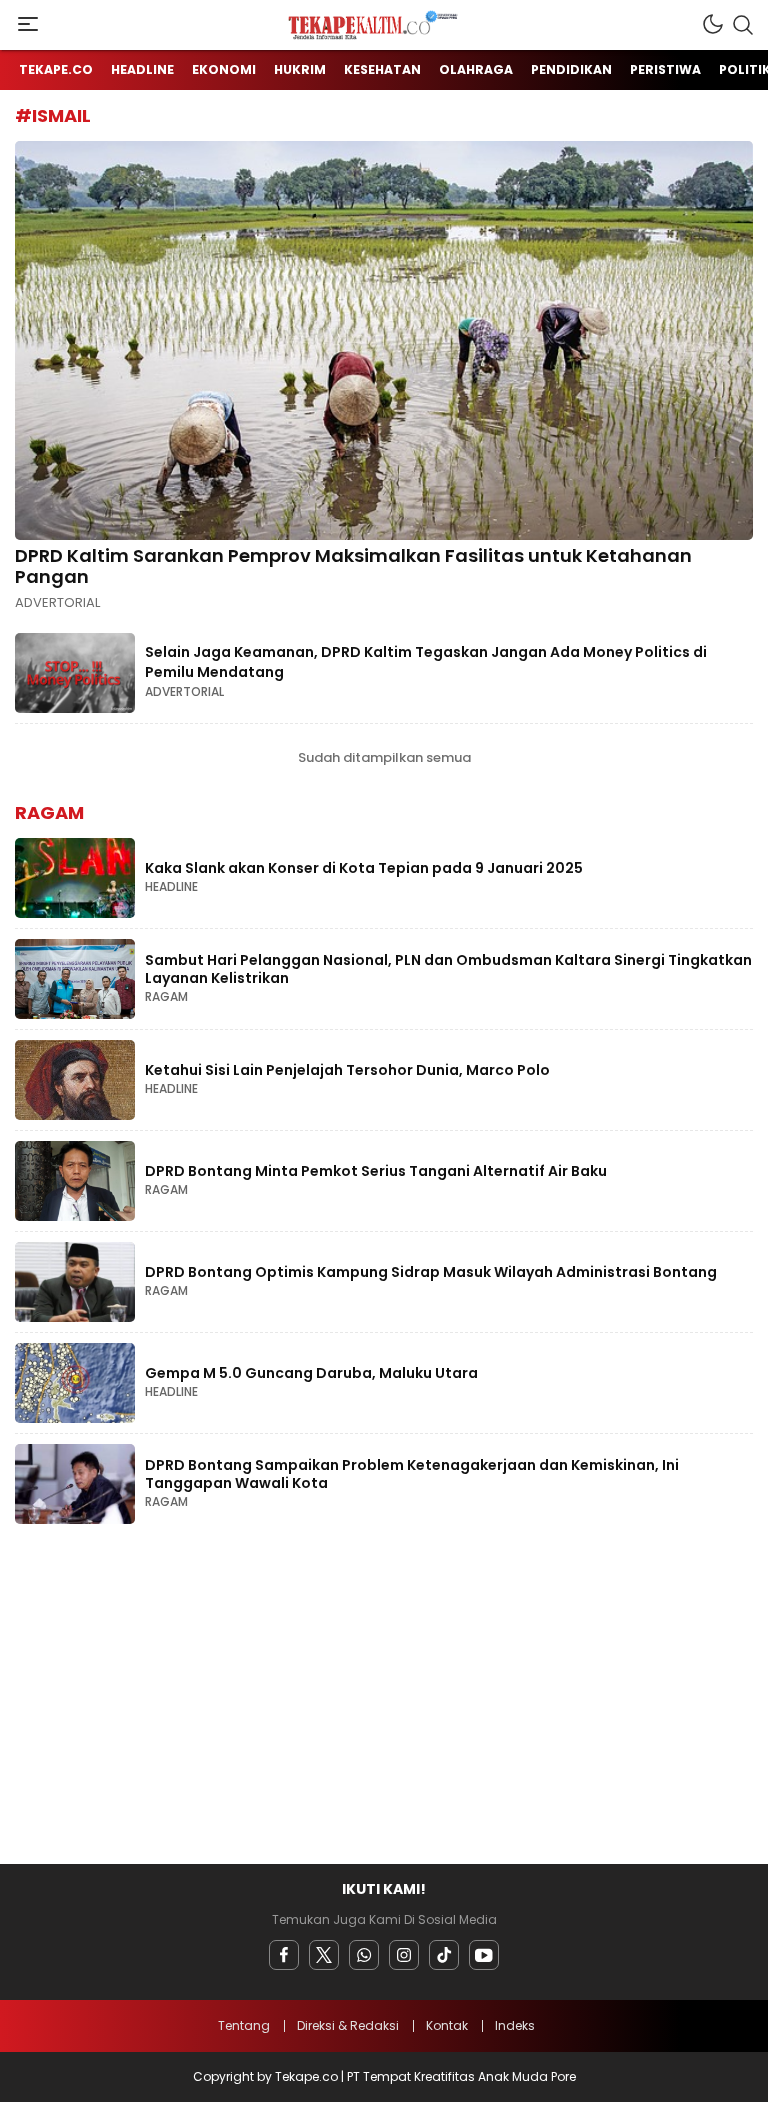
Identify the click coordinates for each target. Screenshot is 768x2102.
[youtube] (484, 1955)
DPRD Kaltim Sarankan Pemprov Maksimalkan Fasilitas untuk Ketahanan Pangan (353, 566)
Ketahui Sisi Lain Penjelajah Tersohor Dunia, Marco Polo (347, 1070)
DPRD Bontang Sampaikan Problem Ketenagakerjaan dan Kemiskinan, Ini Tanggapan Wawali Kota (412, 1474)
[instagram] (404, 1955)
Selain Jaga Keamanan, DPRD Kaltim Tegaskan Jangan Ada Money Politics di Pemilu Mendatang (426, 662)
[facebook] (284, 1955)
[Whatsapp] (364, 1955)
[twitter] (324, 1955)
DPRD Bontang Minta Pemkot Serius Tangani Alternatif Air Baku (376, 1171)
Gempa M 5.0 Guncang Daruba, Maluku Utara (311, 1373)
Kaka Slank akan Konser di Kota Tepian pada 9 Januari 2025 (364, 868)
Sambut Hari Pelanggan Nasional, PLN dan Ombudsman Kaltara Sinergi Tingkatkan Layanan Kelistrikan (448, 969)
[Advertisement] (384, 1699)
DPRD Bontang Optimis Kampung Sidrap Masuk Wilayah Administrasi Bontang (431, 1272)
